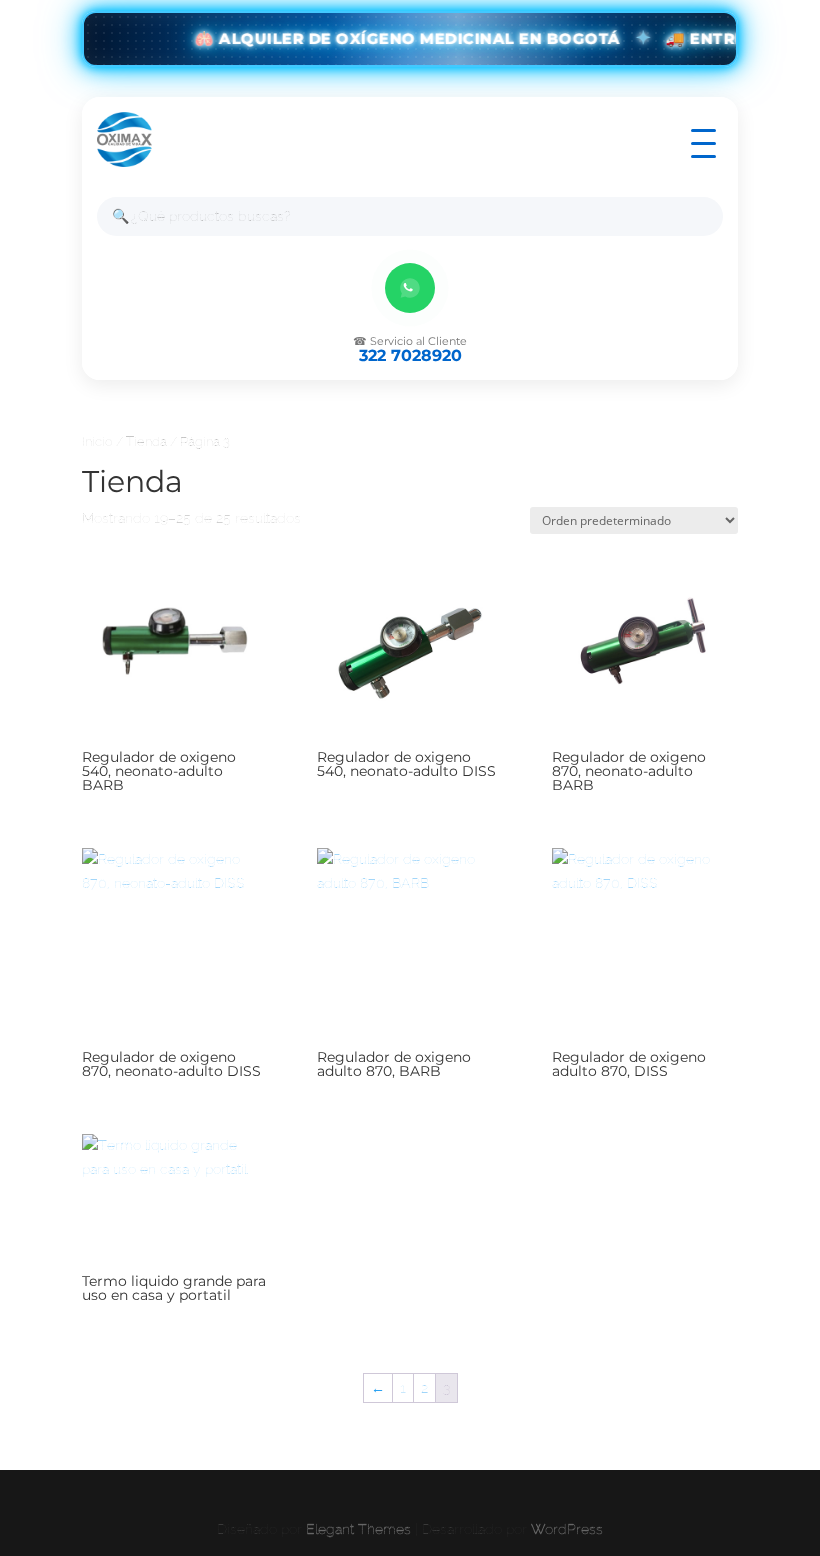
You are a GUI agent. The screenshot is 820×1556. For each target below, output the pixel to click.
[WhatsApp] (410, 288)
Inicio (97, 441)
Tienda (146, 441)
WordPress (567, 1529)
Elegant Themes (358, 1529)
